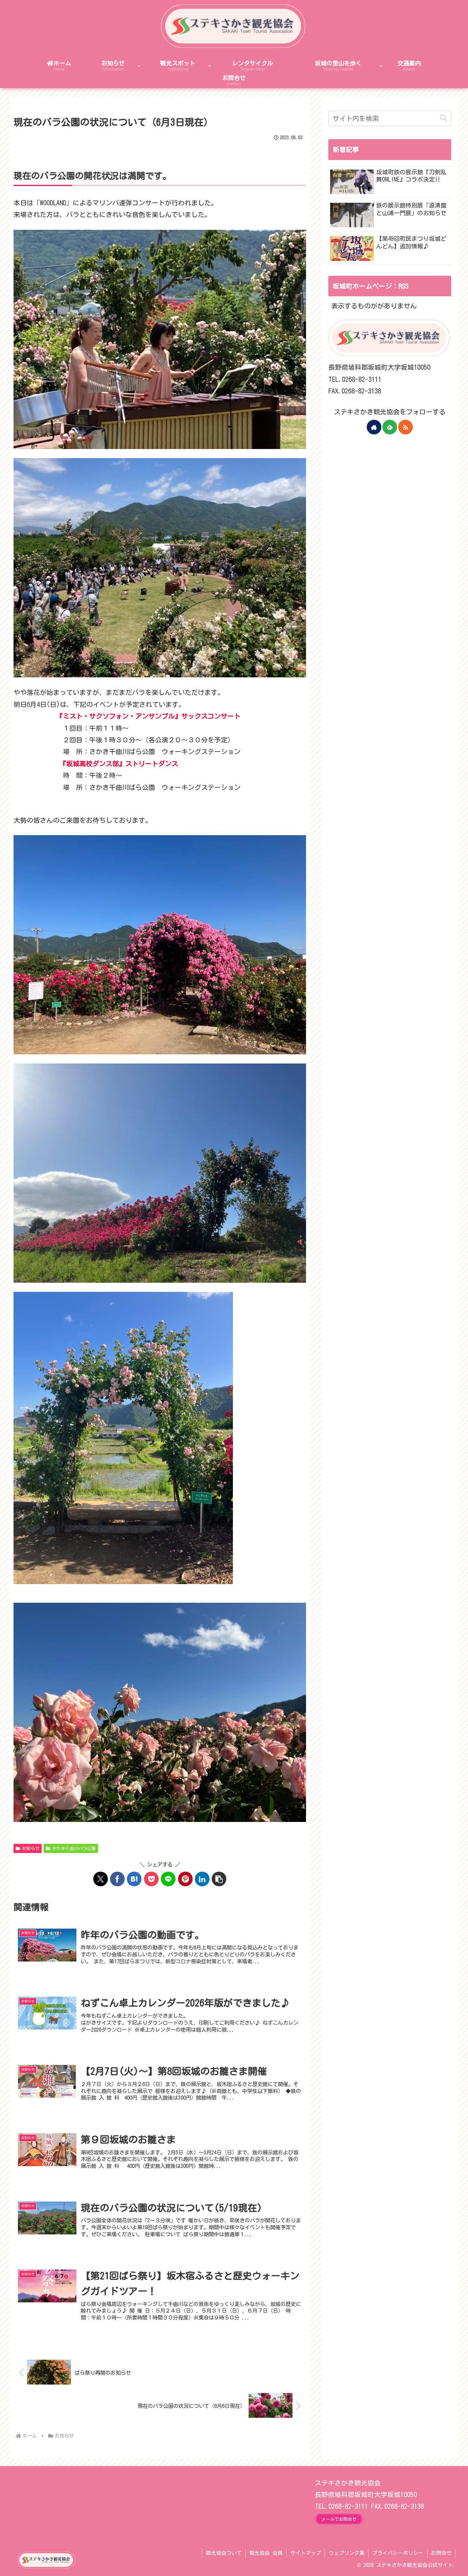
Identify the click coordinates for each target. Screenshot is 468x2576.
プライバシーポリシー (398, 2553)
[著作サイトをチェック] (374, 427)
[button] (219, 1879)
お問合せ (441, 2553)
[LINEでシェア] (168, 1879)
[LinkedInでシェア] (202, 1879)
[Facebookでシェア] (117, 1879)
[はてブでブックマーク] (134, 1879)
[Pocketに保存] (151, 1879)
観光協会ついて (224, 2553)
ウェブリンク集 (347, 2553)
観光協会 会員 (266, 2553)
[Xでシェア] (101, 1879)
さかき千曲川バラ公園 (74, 1848)
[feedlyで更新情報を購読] (390, 427)
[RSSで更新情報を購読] (405, 427)
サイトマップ (306, 2553)
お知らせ (31, 1848)
